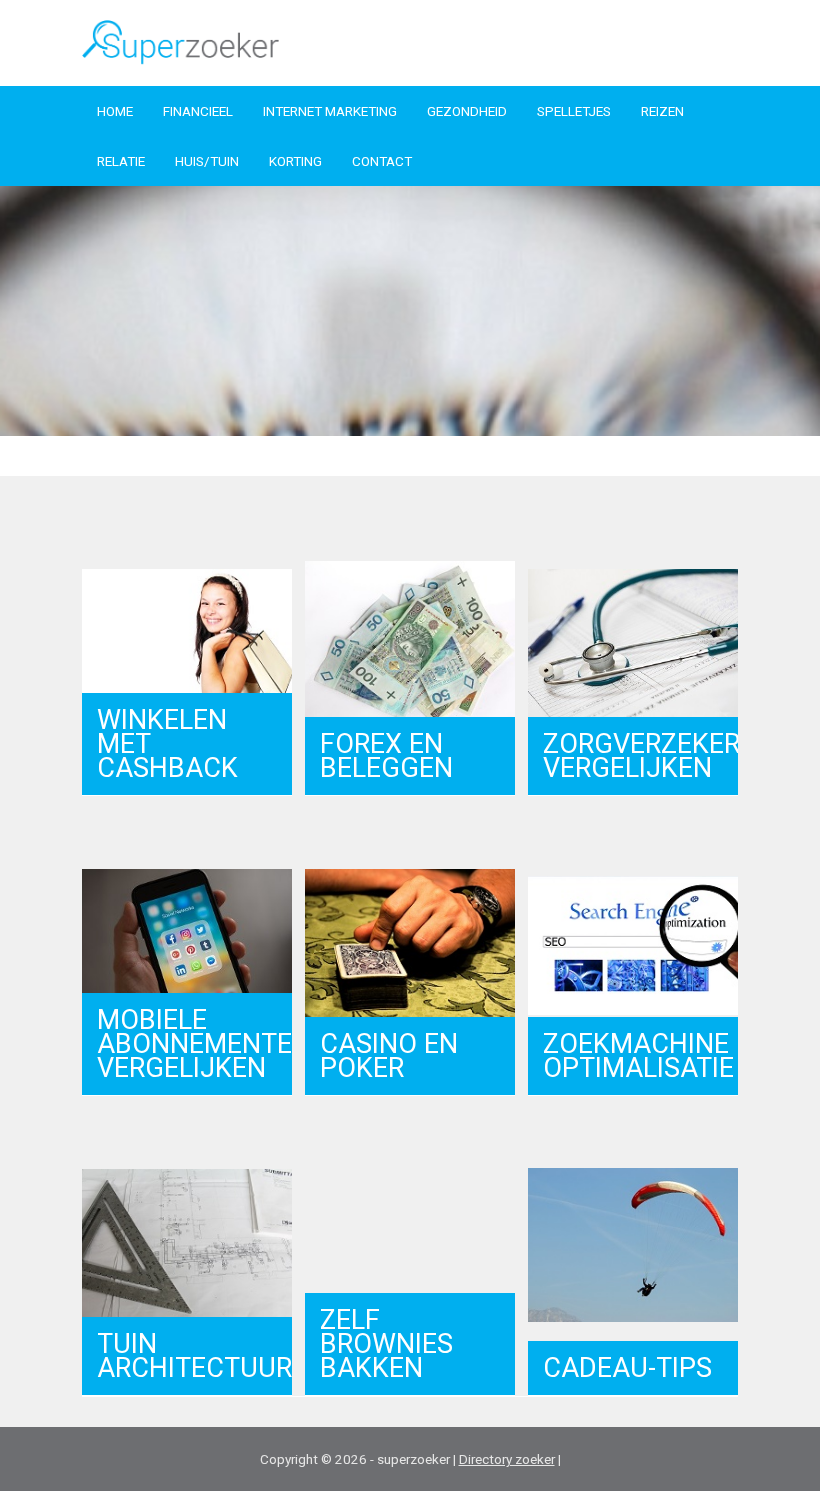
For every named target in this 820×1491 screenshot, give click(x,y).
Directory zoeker (507, 1459)
